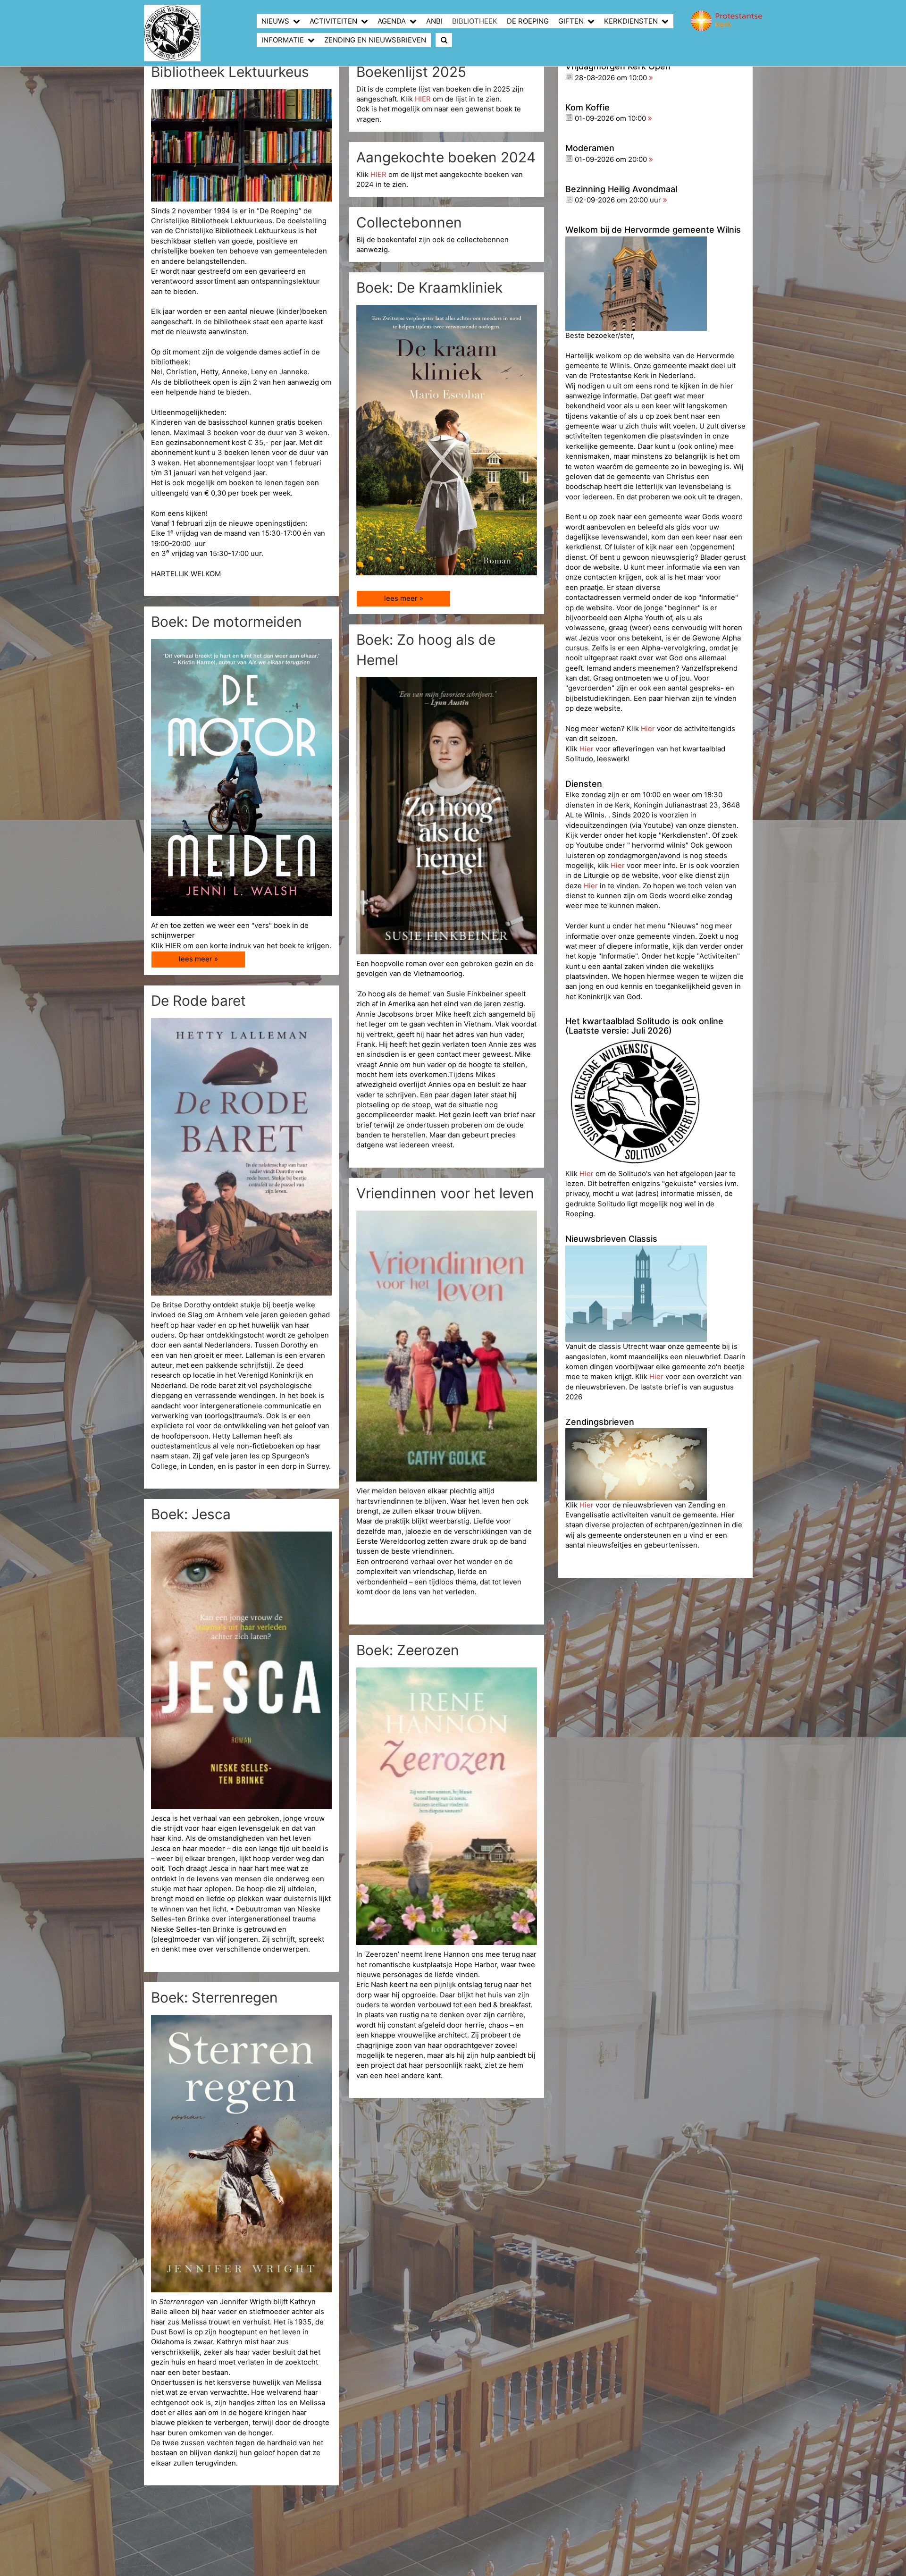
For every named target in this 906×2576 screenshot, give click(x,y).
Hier (649, 729)
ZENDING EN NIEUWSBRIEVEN (375, 40)
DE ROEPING (528, 21)
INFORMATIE (283, 40)
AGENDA (392, 21)
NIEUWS (275, 21)
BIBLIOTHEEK (475, 21)
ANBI (434, 21)
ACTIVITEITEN (333, 21)
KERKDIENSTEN (631, 21)
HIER (424, 99)
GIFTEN (571, 21)
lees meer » (404, 598)
